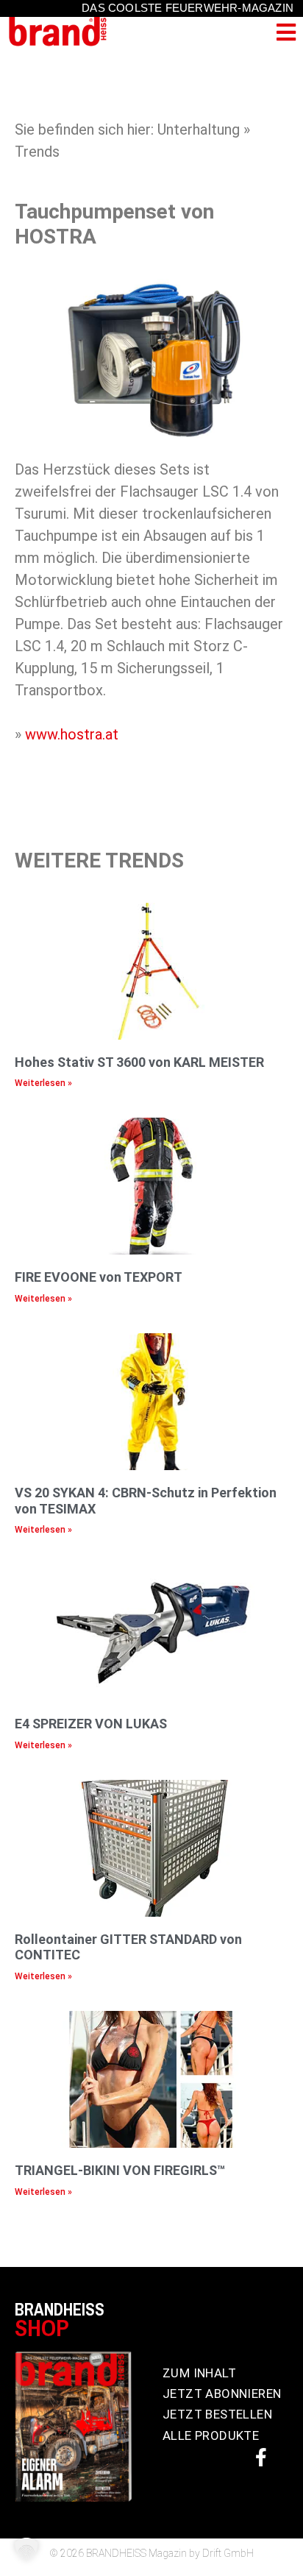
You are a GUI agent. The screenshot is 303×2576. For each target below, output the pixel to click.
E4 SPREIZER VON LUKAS (91, 1724)
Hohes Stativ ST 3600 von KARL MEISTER (139, 1062)
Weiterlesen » (43, 1083)
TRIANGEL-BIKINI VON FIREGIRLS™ (120, 2170)
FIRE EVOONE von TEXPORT (99, 1277)
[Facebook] (261, 2457)
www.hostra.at (72, 734)
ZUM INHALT (199, 2373)
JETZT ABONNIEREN (222, 2394)
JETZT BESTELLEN (217, 2414)
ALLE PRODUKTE (211, 2435)
